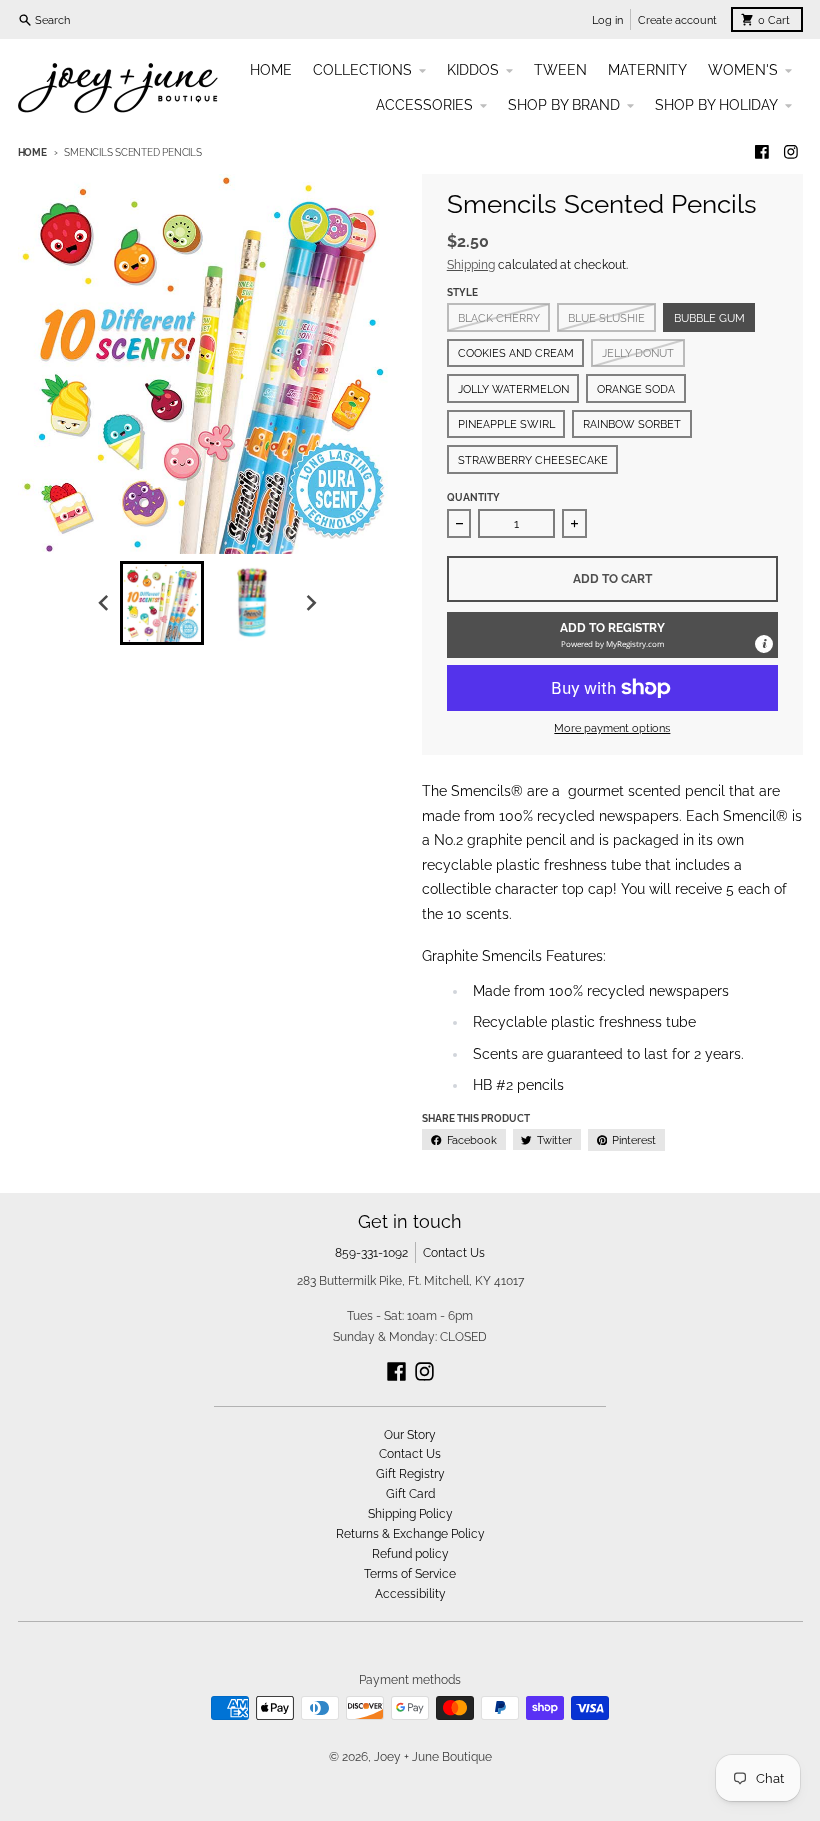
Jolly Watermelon (513, 389)
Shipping (471, 264)
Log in (607, 20)
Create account (677, 20)
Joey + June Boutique (433, 1756)
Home (32, 152)
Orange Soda (636, 389)
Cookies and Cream (516, 353)
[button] (612, 635)
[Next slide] (311, 602)
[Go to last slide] (104, 602)
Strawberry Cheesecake (533, 460)
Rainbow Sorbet (632, 424)
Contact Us (454, 1252)
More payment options (612, 728)
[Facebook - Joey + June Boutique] (761, 152)
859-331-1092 (371, 1252)
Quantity (473, 497)
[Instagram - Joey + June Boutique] (791, 152)
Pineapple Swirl (506, 424)
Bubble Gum (709, 318)
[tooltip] (764, 644)
